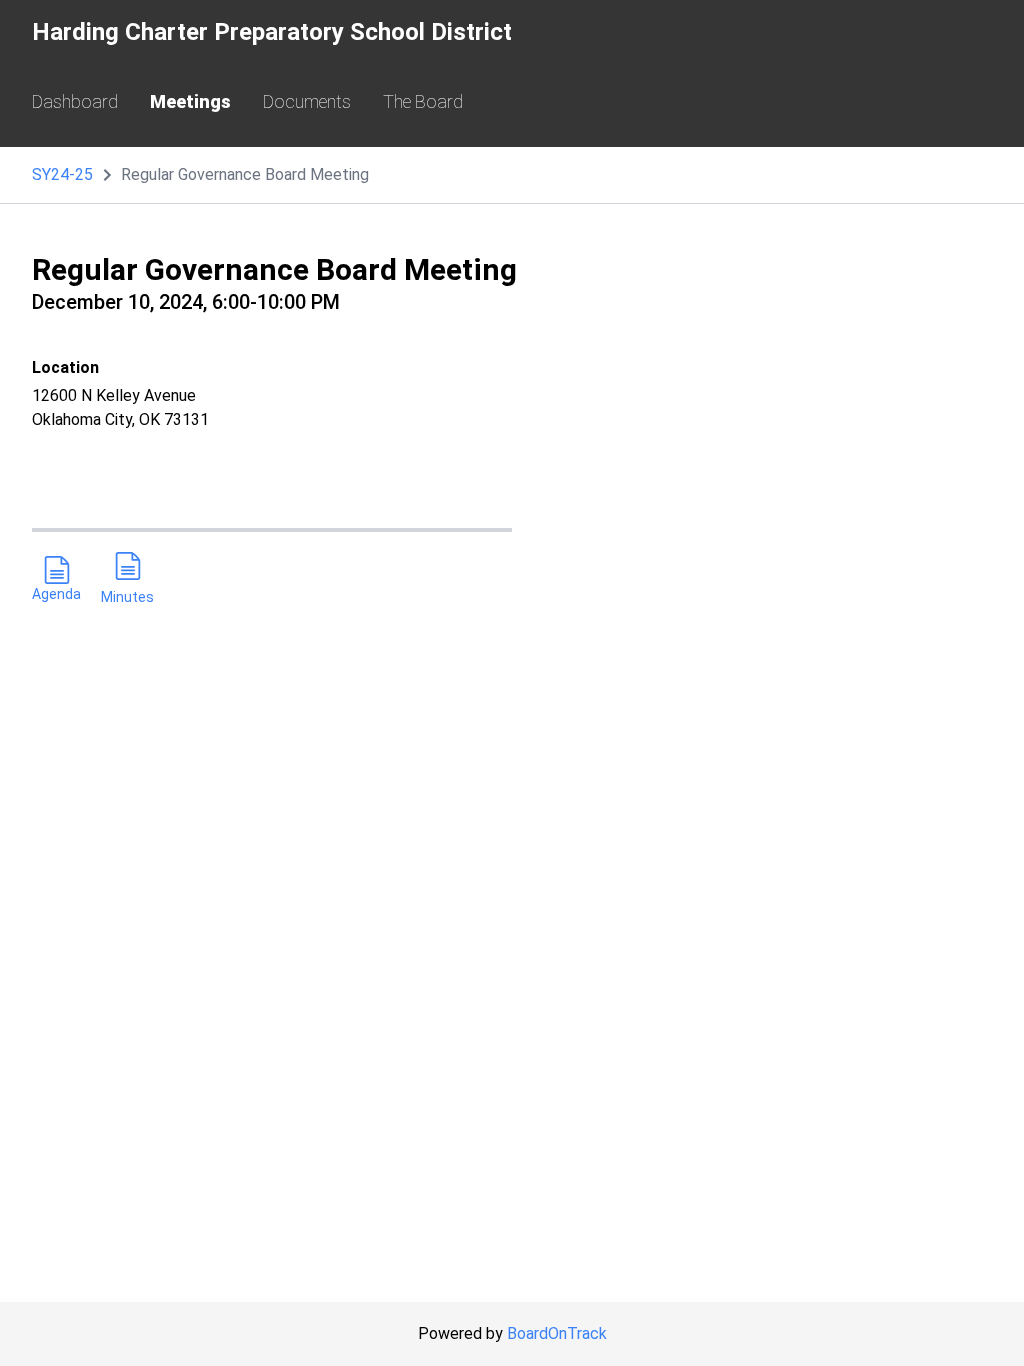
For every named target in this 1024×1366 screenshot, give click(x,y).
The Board (423, 101)
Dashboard (75, 101)
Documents (307, 101)
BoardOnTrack (557, 1333)
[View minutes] (128, 569)
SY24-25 (62, 174)
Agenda (56, 594)
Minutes (127, 597)
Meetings (190, 101)
